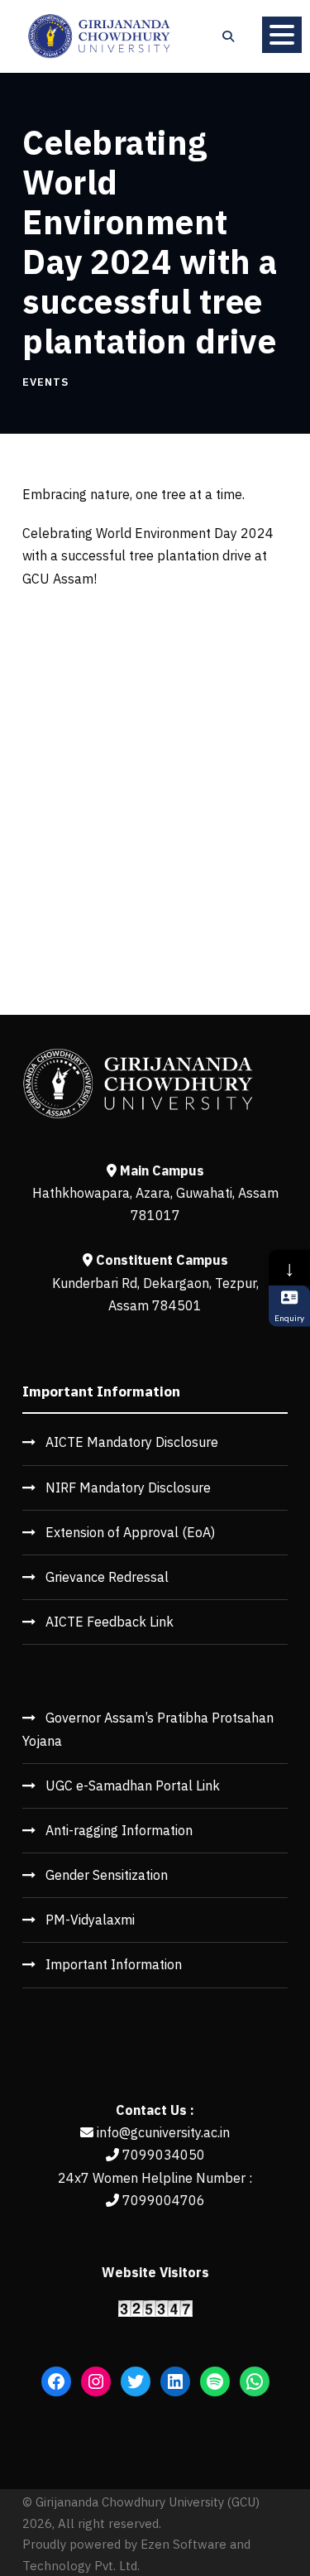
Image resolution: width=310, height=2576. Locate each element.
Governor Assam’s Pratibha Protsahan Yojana (148, 1729)
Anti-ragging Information (119, 1830)
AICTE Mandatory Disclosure (132, 1442)
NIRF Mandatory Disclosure (128, 1487)
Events (45, 382)
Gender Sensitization (107, 1875)
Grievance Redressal (107, 1577)
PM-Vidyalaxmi (90, 1920)
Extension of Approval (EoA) (130, 1532)
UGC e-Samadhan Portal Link (133, 1785)
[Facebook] (56, 2381)
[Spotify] (215, 2381)
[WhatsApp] (255, 2381)
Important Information (114, 1964)
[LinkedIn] (175, 2381)
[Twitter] (136, 2381)
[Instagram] (96, 2381)
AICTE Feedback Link (110, 1622)
